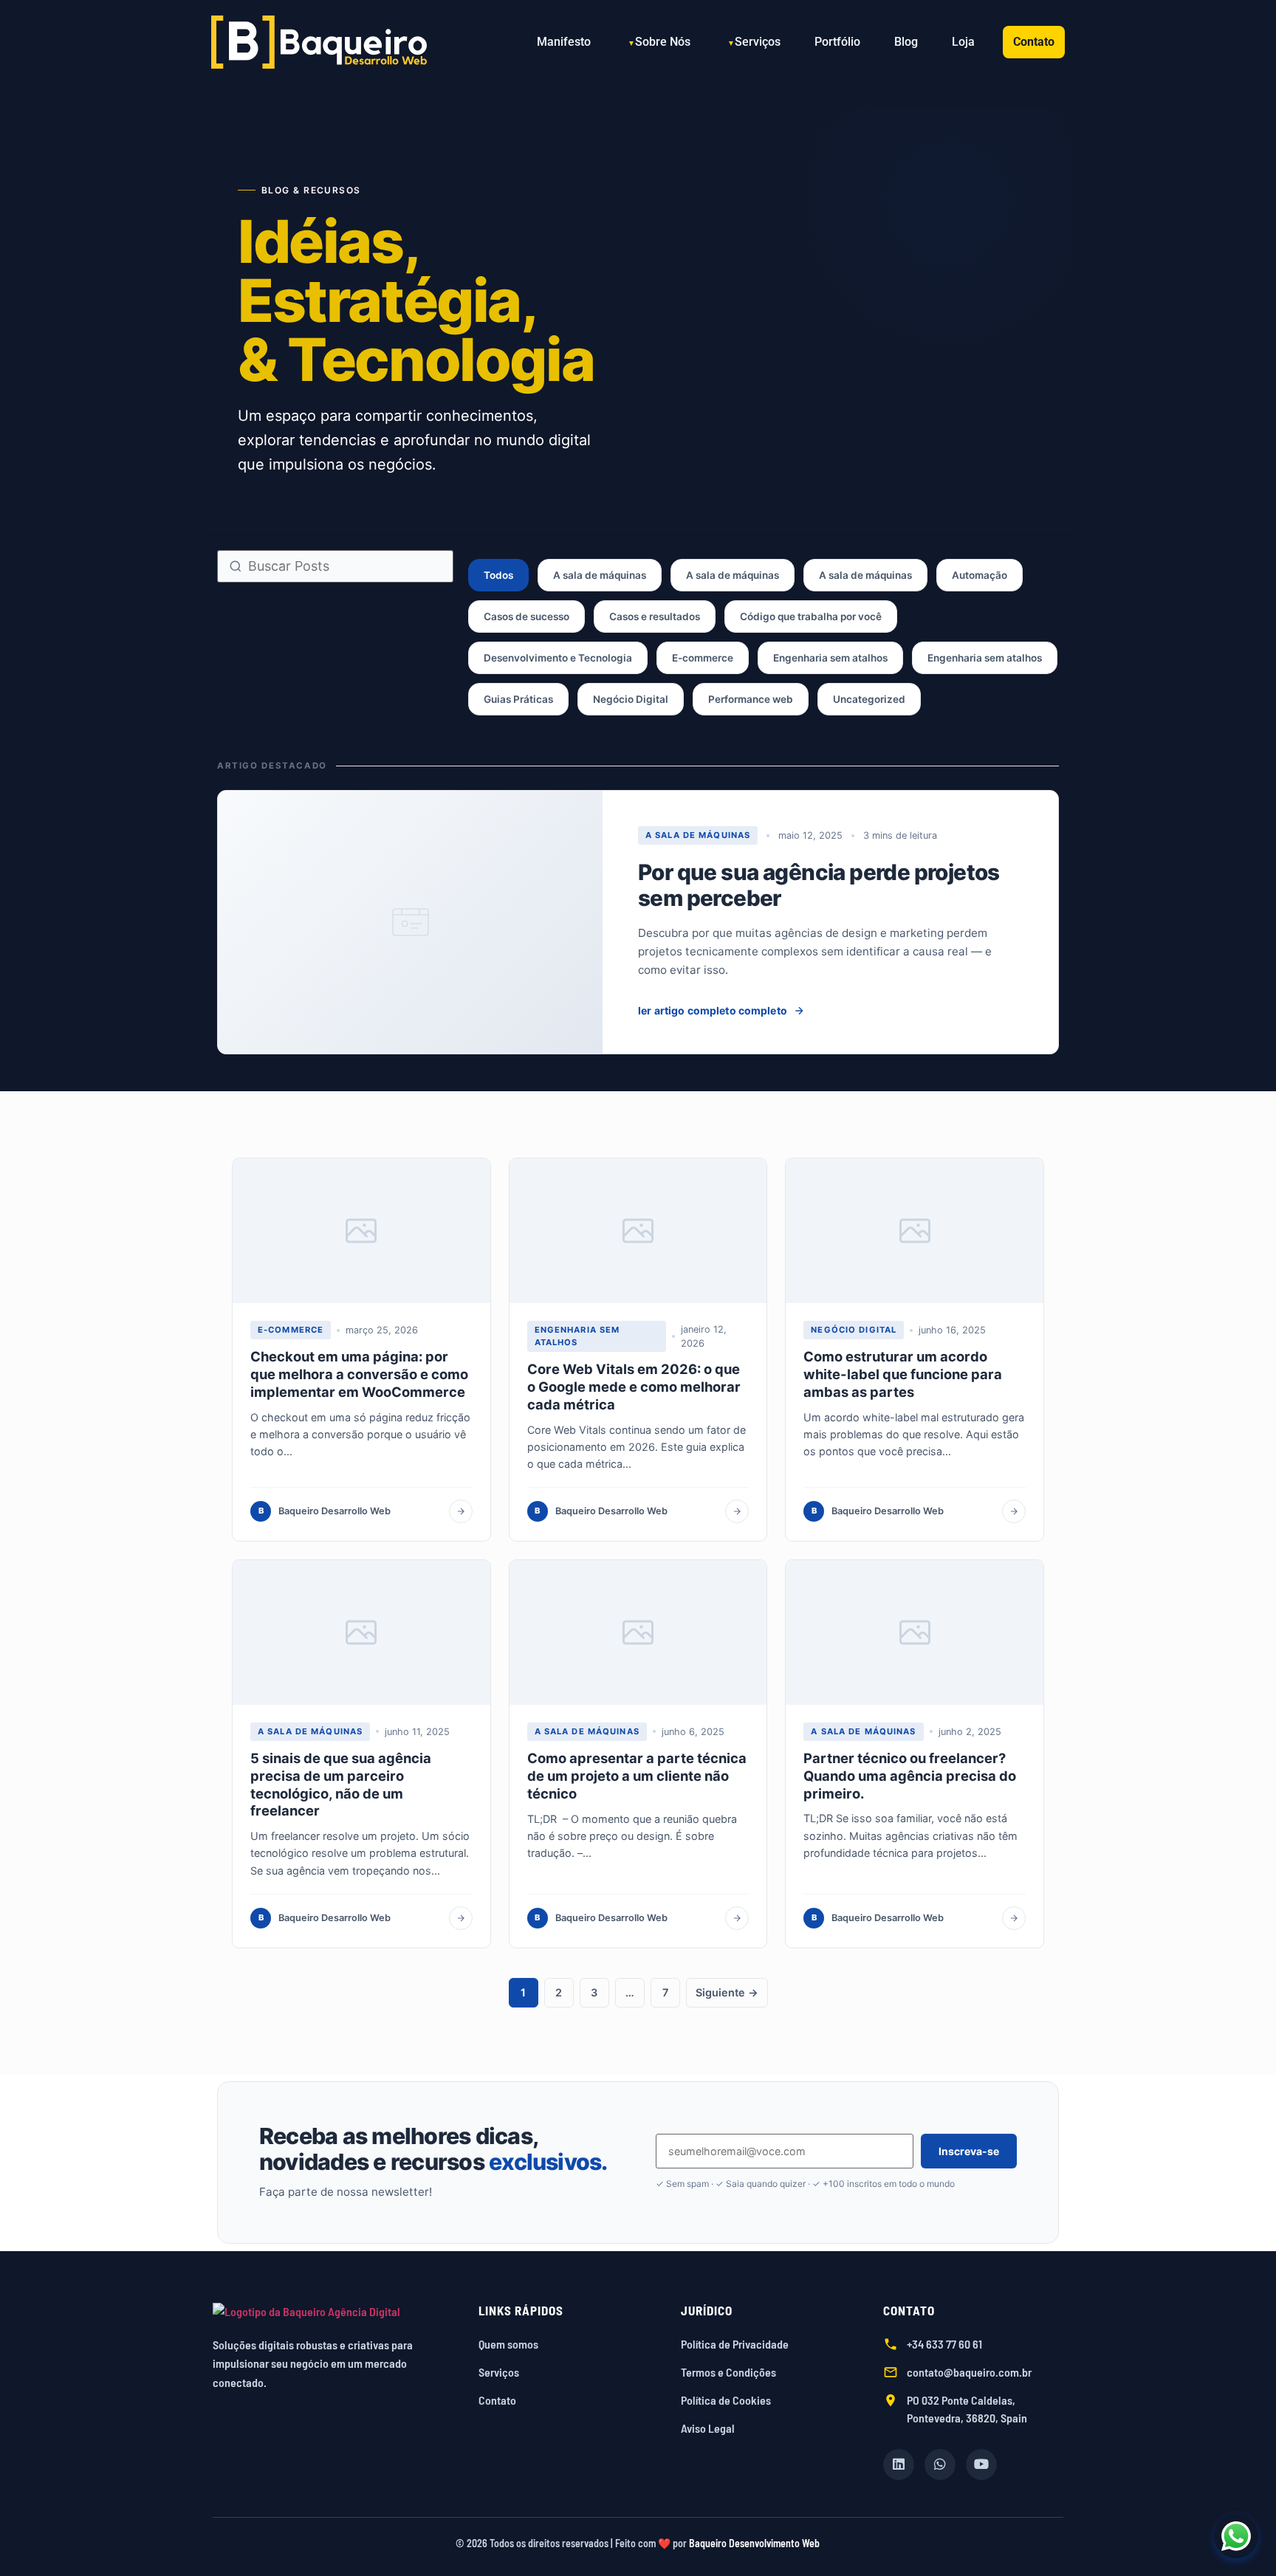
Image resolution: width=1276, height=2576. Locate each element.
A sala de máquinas (600, 575)
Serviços (758, 42)
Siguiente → (727, 1992)
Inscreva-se (969, 2151)
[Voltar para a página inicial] (331, 2312)
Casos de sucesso (526, 616)
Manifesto (564, 42)
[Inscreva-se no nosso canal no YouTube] (981, 2465)
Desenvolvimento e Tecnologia (558, 658)
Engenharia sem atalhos (830, 658)
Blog (906, 42)
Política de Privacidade (735, 2344)
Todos (498, 575)
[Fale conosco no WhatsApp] (940, 2465)
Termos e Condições (728, 2372)
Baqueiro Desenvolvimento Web (754, 2543)
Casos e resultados (655, 616)
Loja (963, 42)
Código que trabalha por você (811, 616)
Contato (1034, 42)
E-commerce (703, 658)
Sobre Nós (663, 42)
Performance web (751, 699)
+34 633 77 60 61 (944, 2344)
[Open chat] (1236, 2536)
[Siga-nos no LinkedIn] (899, 2465)
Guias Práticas (518, 699)
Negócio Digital (631, 699)
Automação (980, 575)
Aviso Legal (708, 2428)
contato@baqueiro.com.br (969, 2372)
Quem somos (508, 2344)
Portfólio (837, 42)
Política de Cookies (726, 2400)
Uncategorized (869, 699)
